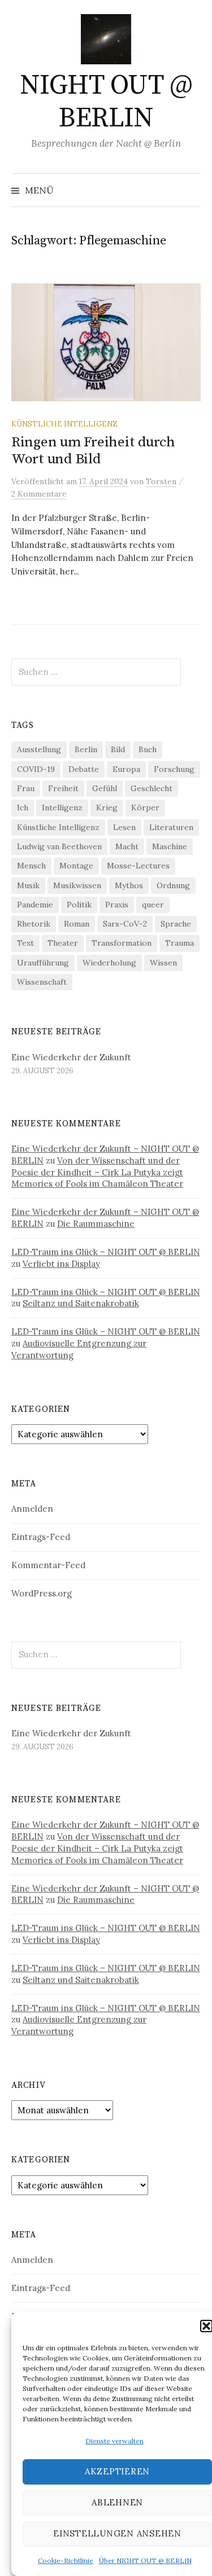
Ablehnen (117, 2502)
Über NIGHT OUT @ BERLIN (145, 2560)
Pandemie (35, 905)
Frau (26, 788)
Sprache (176, 924)
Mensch (31, 866)
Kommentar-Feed (48, 1565)
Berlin (86, 749)
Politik (79, 905)
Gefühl (105, 788)
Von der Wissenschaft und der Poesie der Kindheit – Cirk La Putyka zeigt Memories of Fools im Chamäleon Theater (97, 1172)
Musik (28, 885)
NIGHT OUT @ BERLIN (106, 102)
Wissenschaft (42, 982)
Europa (126, 769)
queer (153, 905)
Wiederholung (109, 963)
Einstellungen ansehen (117, 2533)
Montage (76, 866)
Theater (63, 943)
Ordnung (173, 885)
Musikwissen (77, 885)
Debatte (84, 769)
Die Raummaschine (96, 1224)
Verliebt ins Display (61, 1264)
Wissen (163, 963)
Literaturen (171, 827)
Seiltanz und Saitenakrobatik (81, 1303)
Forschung (174, 769)
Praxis (117, 905)
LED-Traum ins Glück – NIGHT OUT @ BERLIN (106, 1252)
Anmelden (32, 1509)
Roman (77, 924)
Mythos (129, 885)
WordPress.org (42, 1593)
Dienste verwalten (114, 2441)
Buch (148, 749)
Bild (118, 749)
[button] (206, 2326)
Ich (23, 808)
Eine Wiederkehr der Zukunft (71, 1057)
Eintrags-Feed (41, 1537)
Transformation (122, 943)
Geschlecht (152, 788)
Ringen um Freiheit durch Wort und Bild (93, 451)
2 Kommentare (39, 494)
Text (25, 943)
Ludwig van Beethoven (59, 846)
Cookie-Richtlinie (66, 2560)
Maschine (170, 846)
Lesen (124, 827)
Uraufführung (43, 963)
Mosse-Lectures (138, 866)
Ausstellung (39, 749)
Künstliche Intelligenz (64, 424)
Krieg (107, 808)
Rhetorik (34, 924)
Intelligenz (62, 808)
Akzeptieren (117, 2471)
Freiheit (63, 788)
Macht (127, 846)
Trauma (179, 943)
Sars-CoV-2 (125, 924)
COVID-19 (36, 769)
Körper (145, 808)
